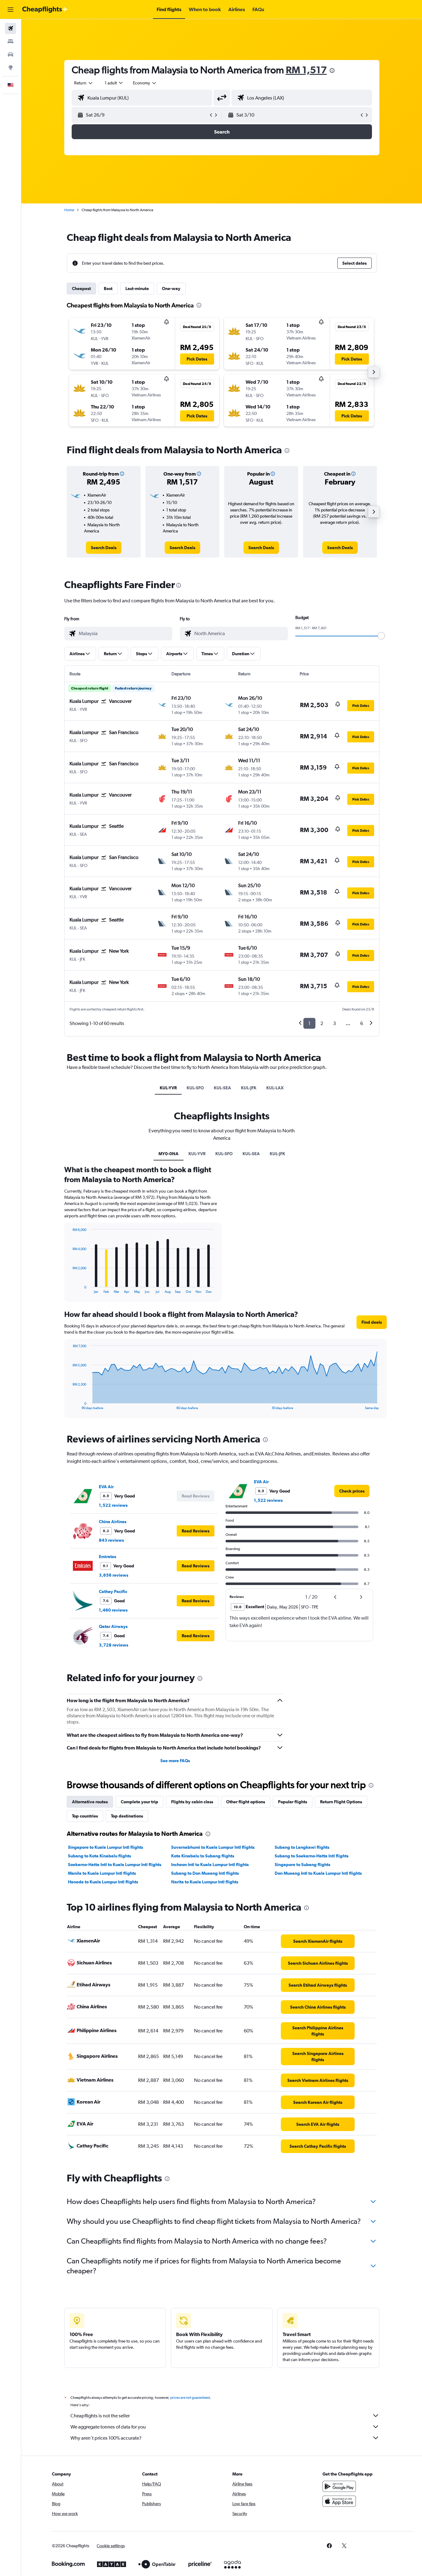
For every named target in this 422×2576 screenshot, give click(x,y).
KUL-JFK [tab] (249, 1088)
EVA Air (106, 1487)
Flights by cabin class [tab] (192, 1802)
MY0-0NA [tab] (169, 1154)
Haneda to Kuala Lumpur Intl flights (103, 1882)
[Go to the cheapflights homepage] (45, 10)
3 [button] (334, 1023)
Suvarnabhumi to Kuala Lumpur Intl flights (213, 1847)
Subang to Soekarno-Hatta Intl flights (312, 1856)
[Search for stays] (11, 41)
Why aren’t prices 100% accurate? (106, 2438)
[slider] (381, 636)
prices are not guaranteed (190, 2398)
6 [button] (362, 1023)
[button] (11, 10)
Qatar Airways (113, 1626)
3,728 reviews (114, 1645)
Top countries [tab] (85, 1816)
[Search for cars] (11, 54)
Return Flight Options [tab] (341, 1802)
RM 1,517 (306, 70)
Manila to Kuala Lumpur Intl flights (102, 1873)
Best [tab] (108, 288)
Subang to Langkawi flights (302, 1847)
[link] (104, 548)
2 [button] (322, 1023)
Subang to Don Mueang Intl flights (205, 1873)
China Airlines (113, 1522)
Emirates (108, 1557)
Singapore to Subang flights (302, 1865)
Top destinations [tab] (127, 1816)
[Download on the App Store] (339, 2501)
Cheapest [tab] (81, 288)
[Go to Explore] (11, 67)
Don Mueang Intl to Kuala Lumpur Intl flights (318, 1873)
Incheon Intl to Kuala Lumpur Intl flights (210, 1865)
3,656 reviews (114, 1575)
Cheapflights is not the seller (100, 2416)
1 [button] (309, 1023)
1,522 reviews (113, 1505)
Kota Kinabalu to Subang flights (203, 1856)
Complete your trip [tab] (139, 1802)
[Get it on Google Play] (339, 2486)
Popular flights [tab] (293, 1802)
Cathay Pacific (113, 1591)
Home (69, 210)
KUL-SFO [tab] (195, 1088)
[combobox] (84, 83)
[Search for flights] (11, 28)
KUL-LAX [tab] (275, 1088)
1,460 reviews (113, 1610)
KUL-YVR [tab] (168, 1088)
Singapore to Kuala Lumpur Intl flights (105, 1847)
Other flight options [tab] (246, 1802)
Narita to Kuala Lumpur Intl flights (205, 1882)
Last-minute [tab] (137, 288)
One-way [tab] (171, 288)
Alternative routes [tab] (90, 1802)
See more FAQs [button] (175, 1761)
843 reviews (111, 1540)
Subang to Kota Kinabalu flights (99, 1856)
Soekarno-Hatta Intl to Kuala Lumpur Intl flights (115, 1865)
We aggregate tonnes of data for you (108, 2427)
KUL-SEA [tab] (222, 1088)
